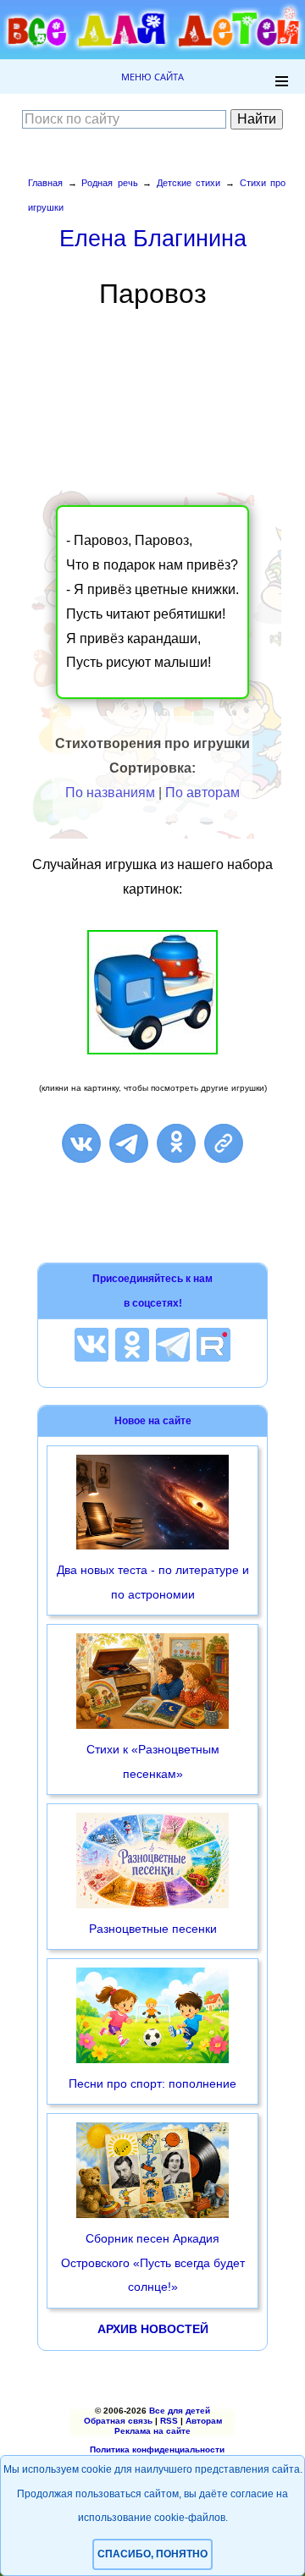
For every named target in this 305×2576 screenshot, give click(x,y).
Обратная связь (118, 2421)
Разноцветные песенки (153, 1929)
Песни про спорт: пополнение (152, 2083)
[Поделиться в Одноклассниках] (176, 1143)
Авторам (204, 2421)
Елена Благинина (153, 238)
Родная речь (110, 183)
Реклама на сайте (152, 2431)
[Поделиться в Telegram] (129, 1143)
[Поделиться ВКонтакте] (81, 1143)
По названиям (110, 793)
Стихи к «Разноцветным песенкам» (153, 1761)
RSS (169, 2421)
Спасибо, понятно (152, 2554)
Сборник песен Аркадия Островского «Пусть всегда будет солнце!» (153, 2263)
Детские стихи (189, 183)
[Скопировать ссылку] (224, 1143)
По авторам (202, 793)
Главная (45, 183)
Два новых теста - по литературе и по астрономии (153, 1582)
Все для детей (180, 2411)
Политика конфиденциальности (157, 2449)
